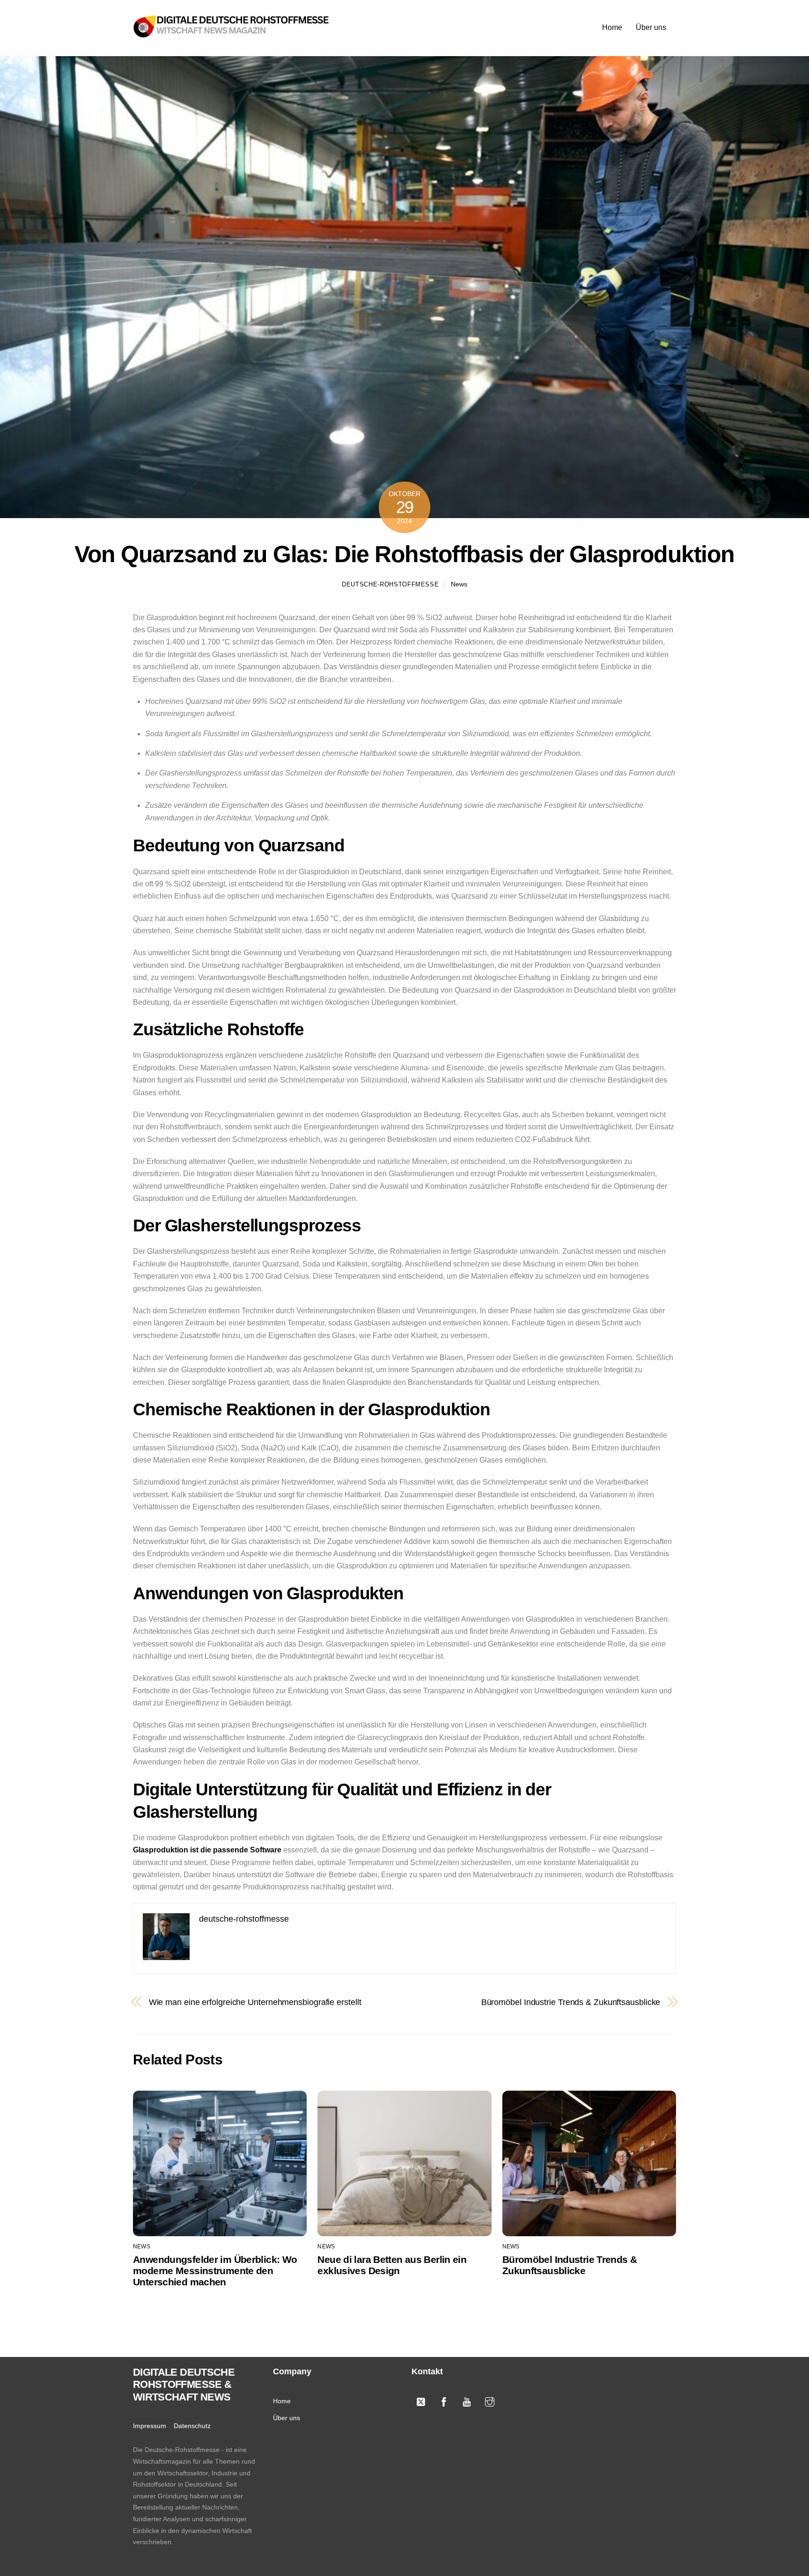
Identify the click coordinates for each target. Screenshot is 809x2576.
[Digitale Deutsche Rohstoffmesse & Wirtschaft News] (231, 33)
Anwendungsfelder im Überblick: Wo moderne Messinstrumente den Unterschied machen (215, 2271)
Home (612, 27)
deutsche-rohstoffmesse (390, 584)
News (459, 584)
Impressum (150, 2426)
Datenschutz (192, 2426)
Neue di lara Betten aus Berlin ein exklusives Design (392, 2265)
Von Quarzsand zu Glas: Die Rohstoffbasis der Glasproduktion (404, 554)
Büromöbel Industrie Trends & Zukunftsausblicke (571, 2002)
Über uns (651, 27)
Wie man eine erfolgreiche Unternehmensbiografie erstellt (255, 2002)
